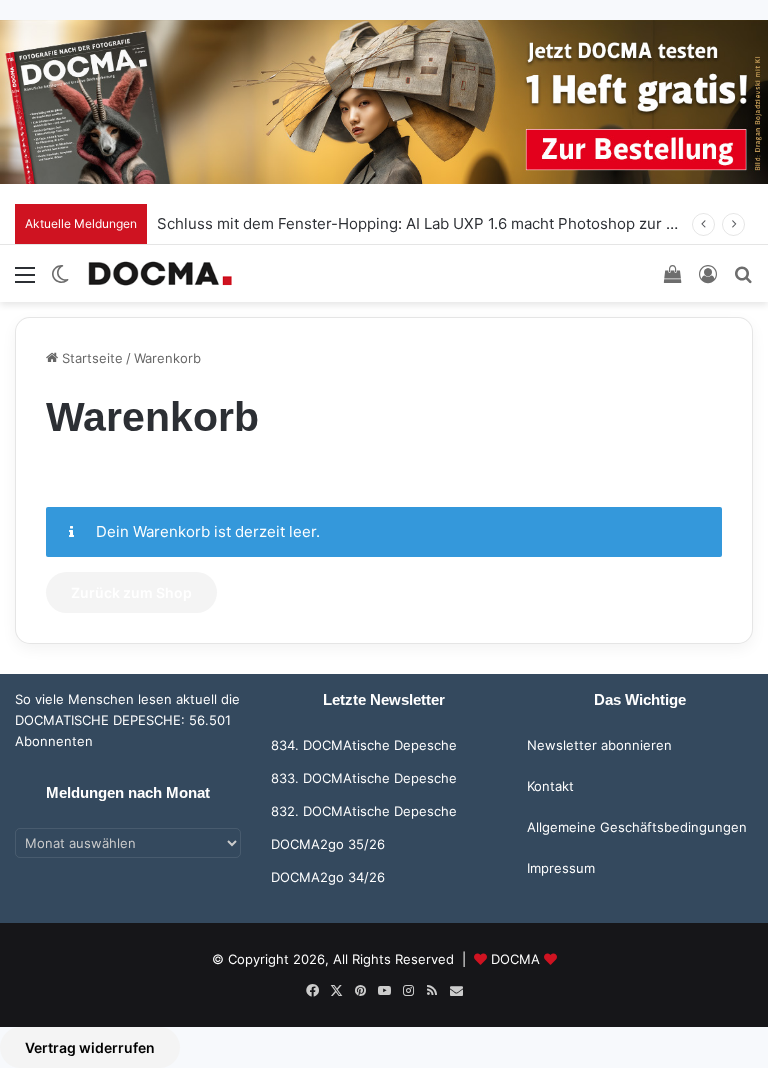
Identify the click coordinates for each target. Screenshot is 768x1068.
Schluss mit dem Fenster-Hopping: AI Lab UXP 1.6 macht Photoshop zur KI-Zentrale (451, 223)
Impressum (561, 868)
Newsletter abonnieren (599, 745)
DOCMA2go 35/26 (328, 844)
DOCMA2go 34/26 (328, 877)
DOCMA (515, 959)
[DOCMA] (160, 273)
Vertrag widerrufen (90, 1047)
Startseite (90, 358)
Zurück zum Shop (131, 592)
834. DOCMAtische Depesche (364, 745)
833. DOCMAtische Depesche (364, 778)
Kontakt (550, 786)
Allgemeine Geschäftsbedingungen (637, 827)
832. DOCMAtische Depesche (364, 811)
